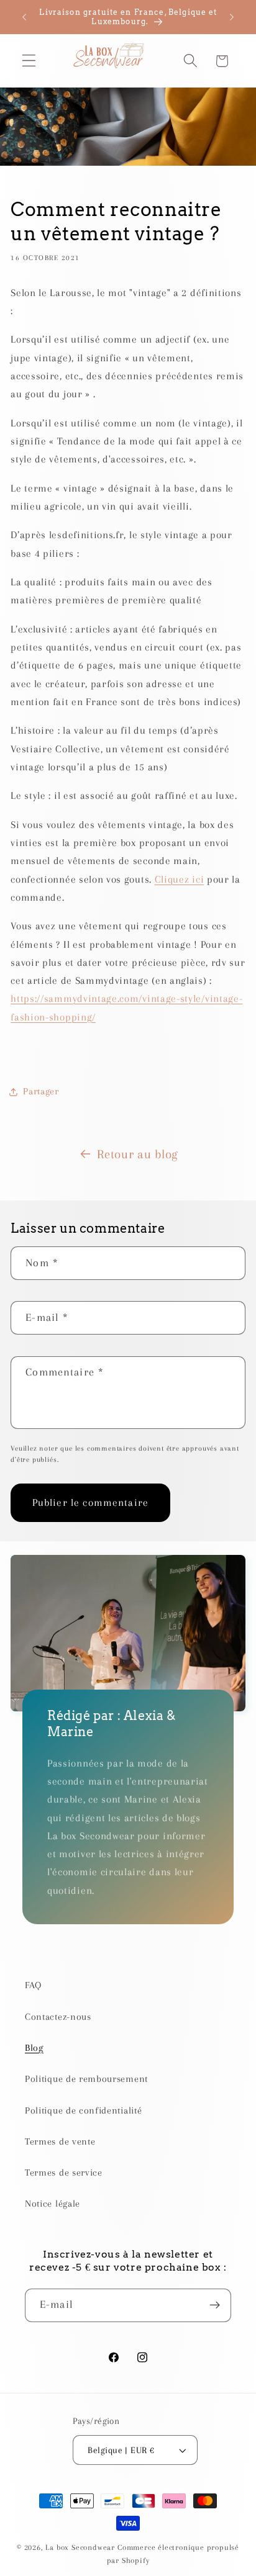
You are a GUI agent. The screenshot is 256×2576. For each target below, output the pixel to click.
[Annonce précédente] (24, 17)
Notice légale (53, 2204)
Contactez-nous (58, 2017)
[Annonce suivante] (232, 17)
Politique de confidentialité (83, 2110)
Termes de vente (60, 2141)
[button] (29, 61)
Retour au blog (138, 1154)
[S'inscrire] (215, 2305)
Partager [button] (41, 1091)
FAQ (33, 1985)
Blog (34, 2048)
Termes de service (64, 2173)
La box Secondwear (80, 2547)
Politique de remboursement (86, 2079)
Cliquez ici (180, 879)
